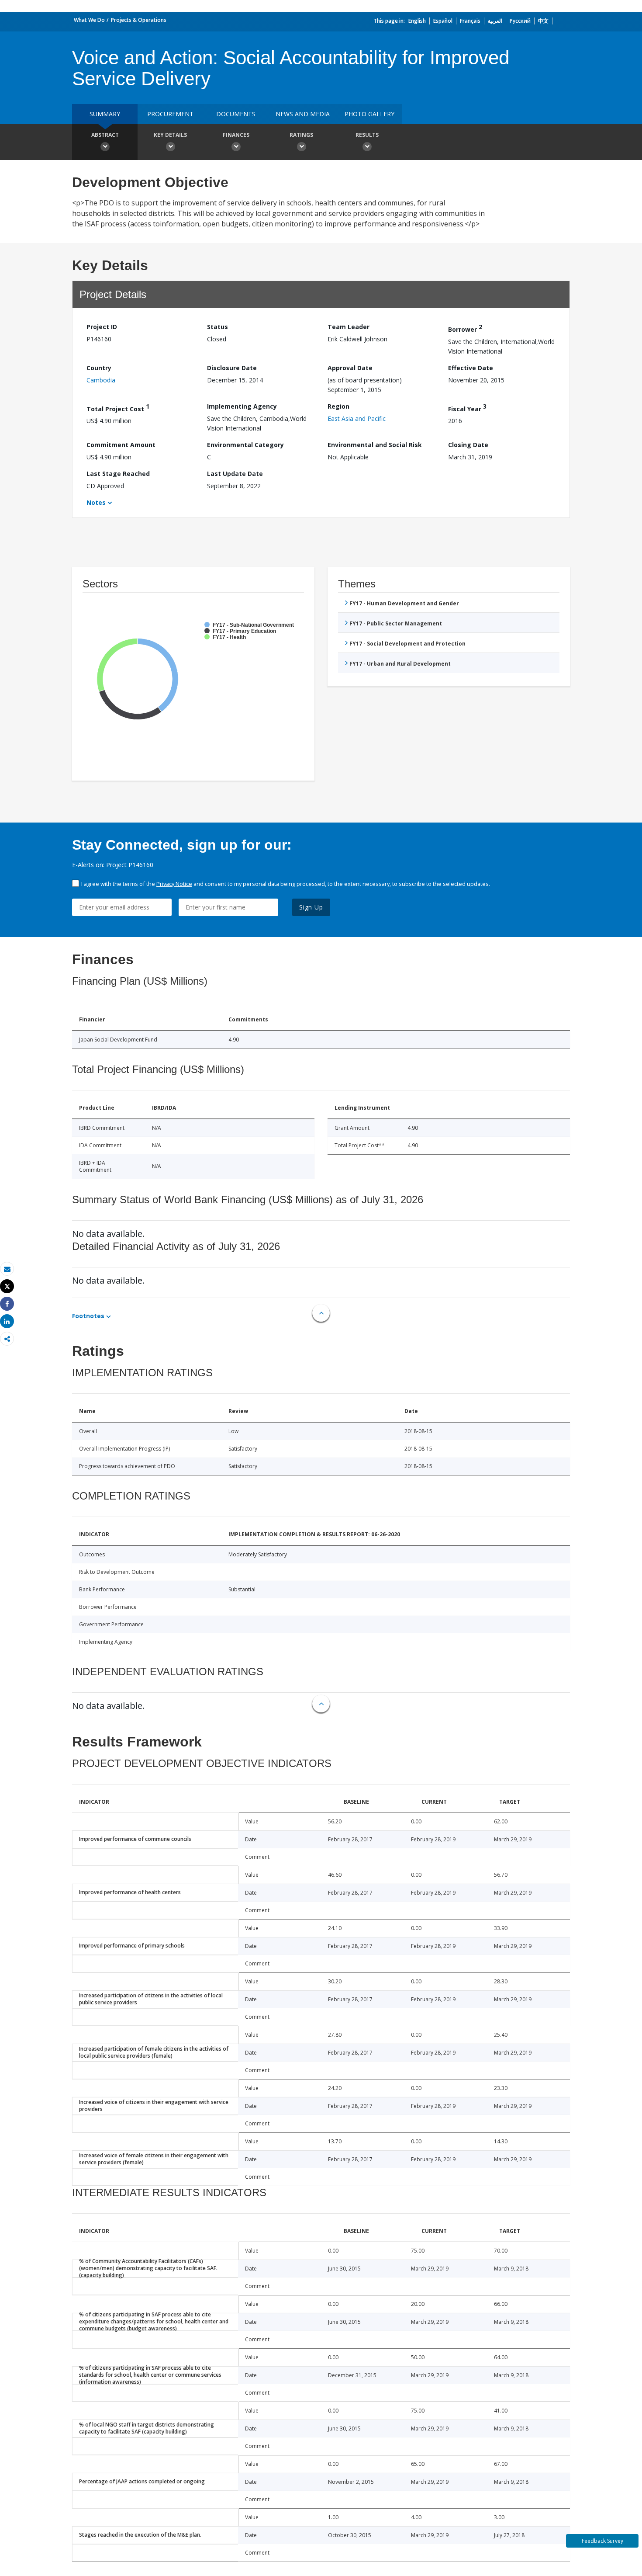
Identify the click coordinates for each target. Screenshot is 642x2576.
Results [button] (367, 135)
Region (338, 406)
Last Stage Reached (118, 474)
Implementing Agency (242, 406)
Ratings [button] (301, 135)
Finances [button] (236, 135)
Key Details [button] (170, 135)
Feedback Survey (602, 2541)
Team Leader (349, 327)
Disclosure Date (232, 368)
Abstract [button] (105, 135)
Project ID (102, 327)
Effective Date (471, 368)
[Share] (7, 1304)
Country (99, 368)
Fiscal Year (467, 408)
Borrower (465, 328)
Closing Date (468, 445)
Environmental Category (245, 445)
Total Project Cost (118, 408)
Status (217, 327)
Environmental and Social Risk (375, 445)
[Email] (7, 1269)
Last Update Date (235, 474)
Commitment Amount (121, 445)
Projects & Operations (139, 20)
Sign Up (311, 907)
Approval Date (350, 368)
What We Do (89, 20)
